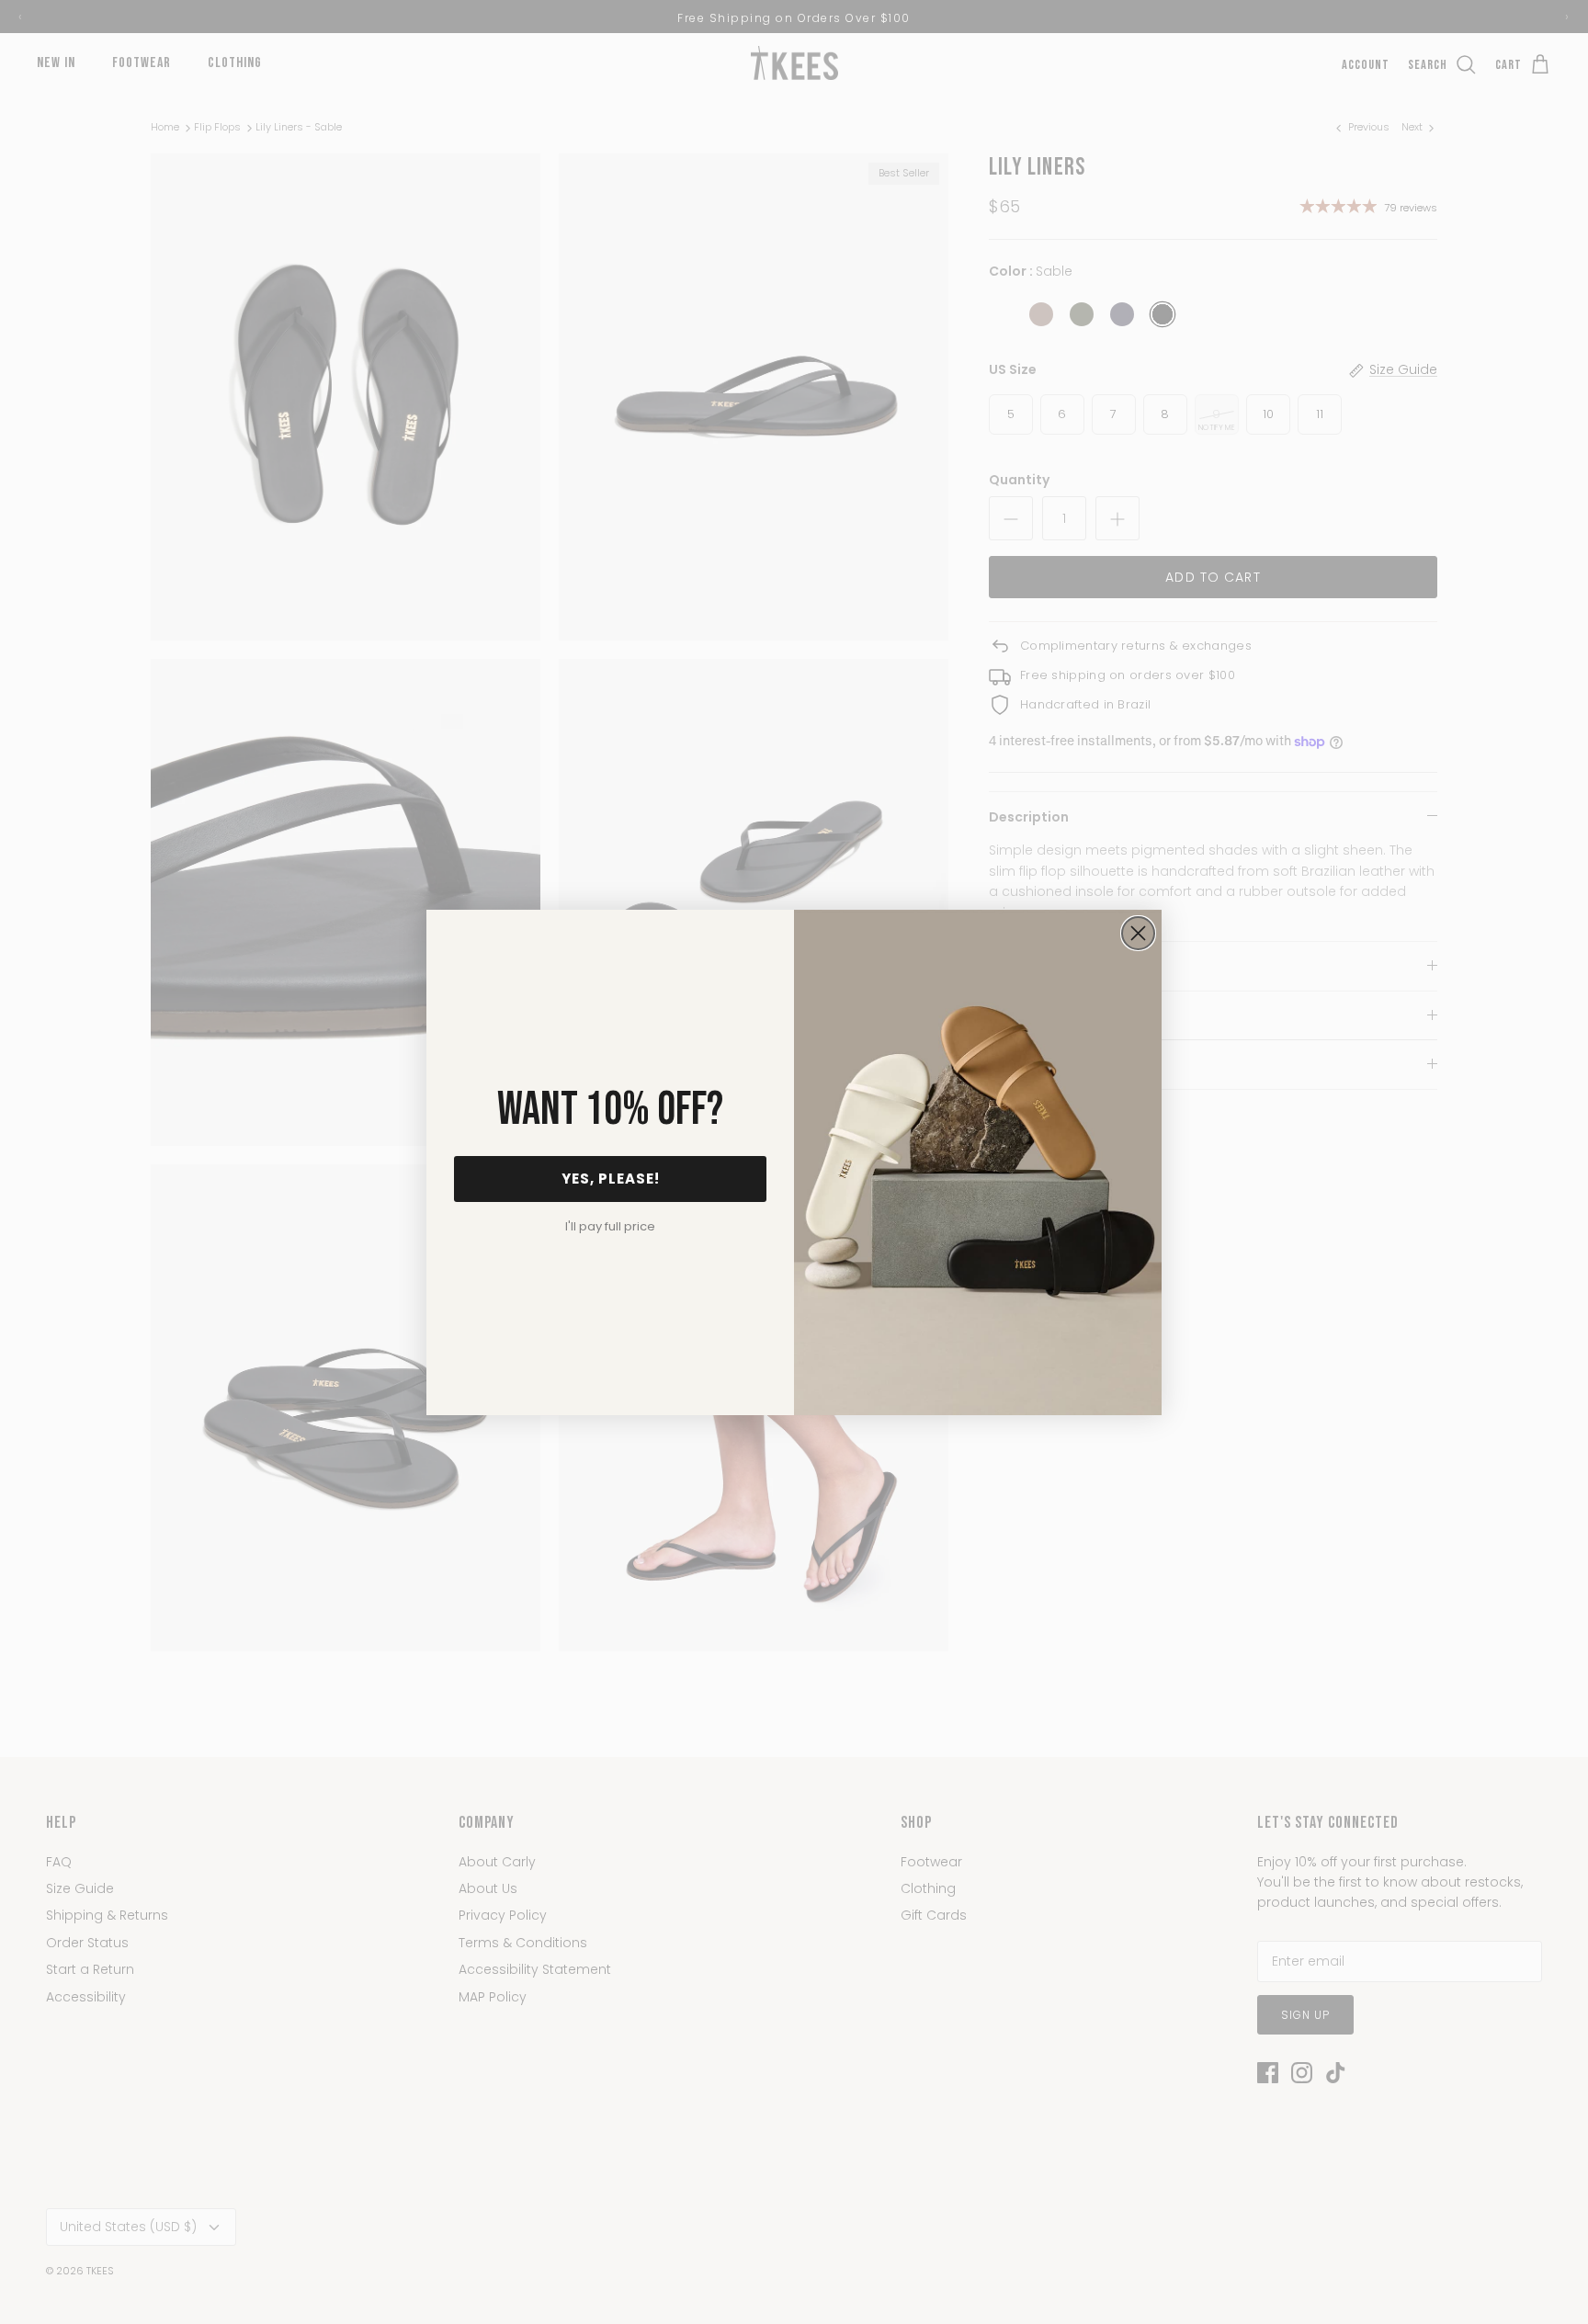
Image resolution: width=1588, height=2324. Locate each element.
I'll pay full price (610, 1226)
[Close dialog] (1138, 933)
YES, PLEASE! (611, 1179)
